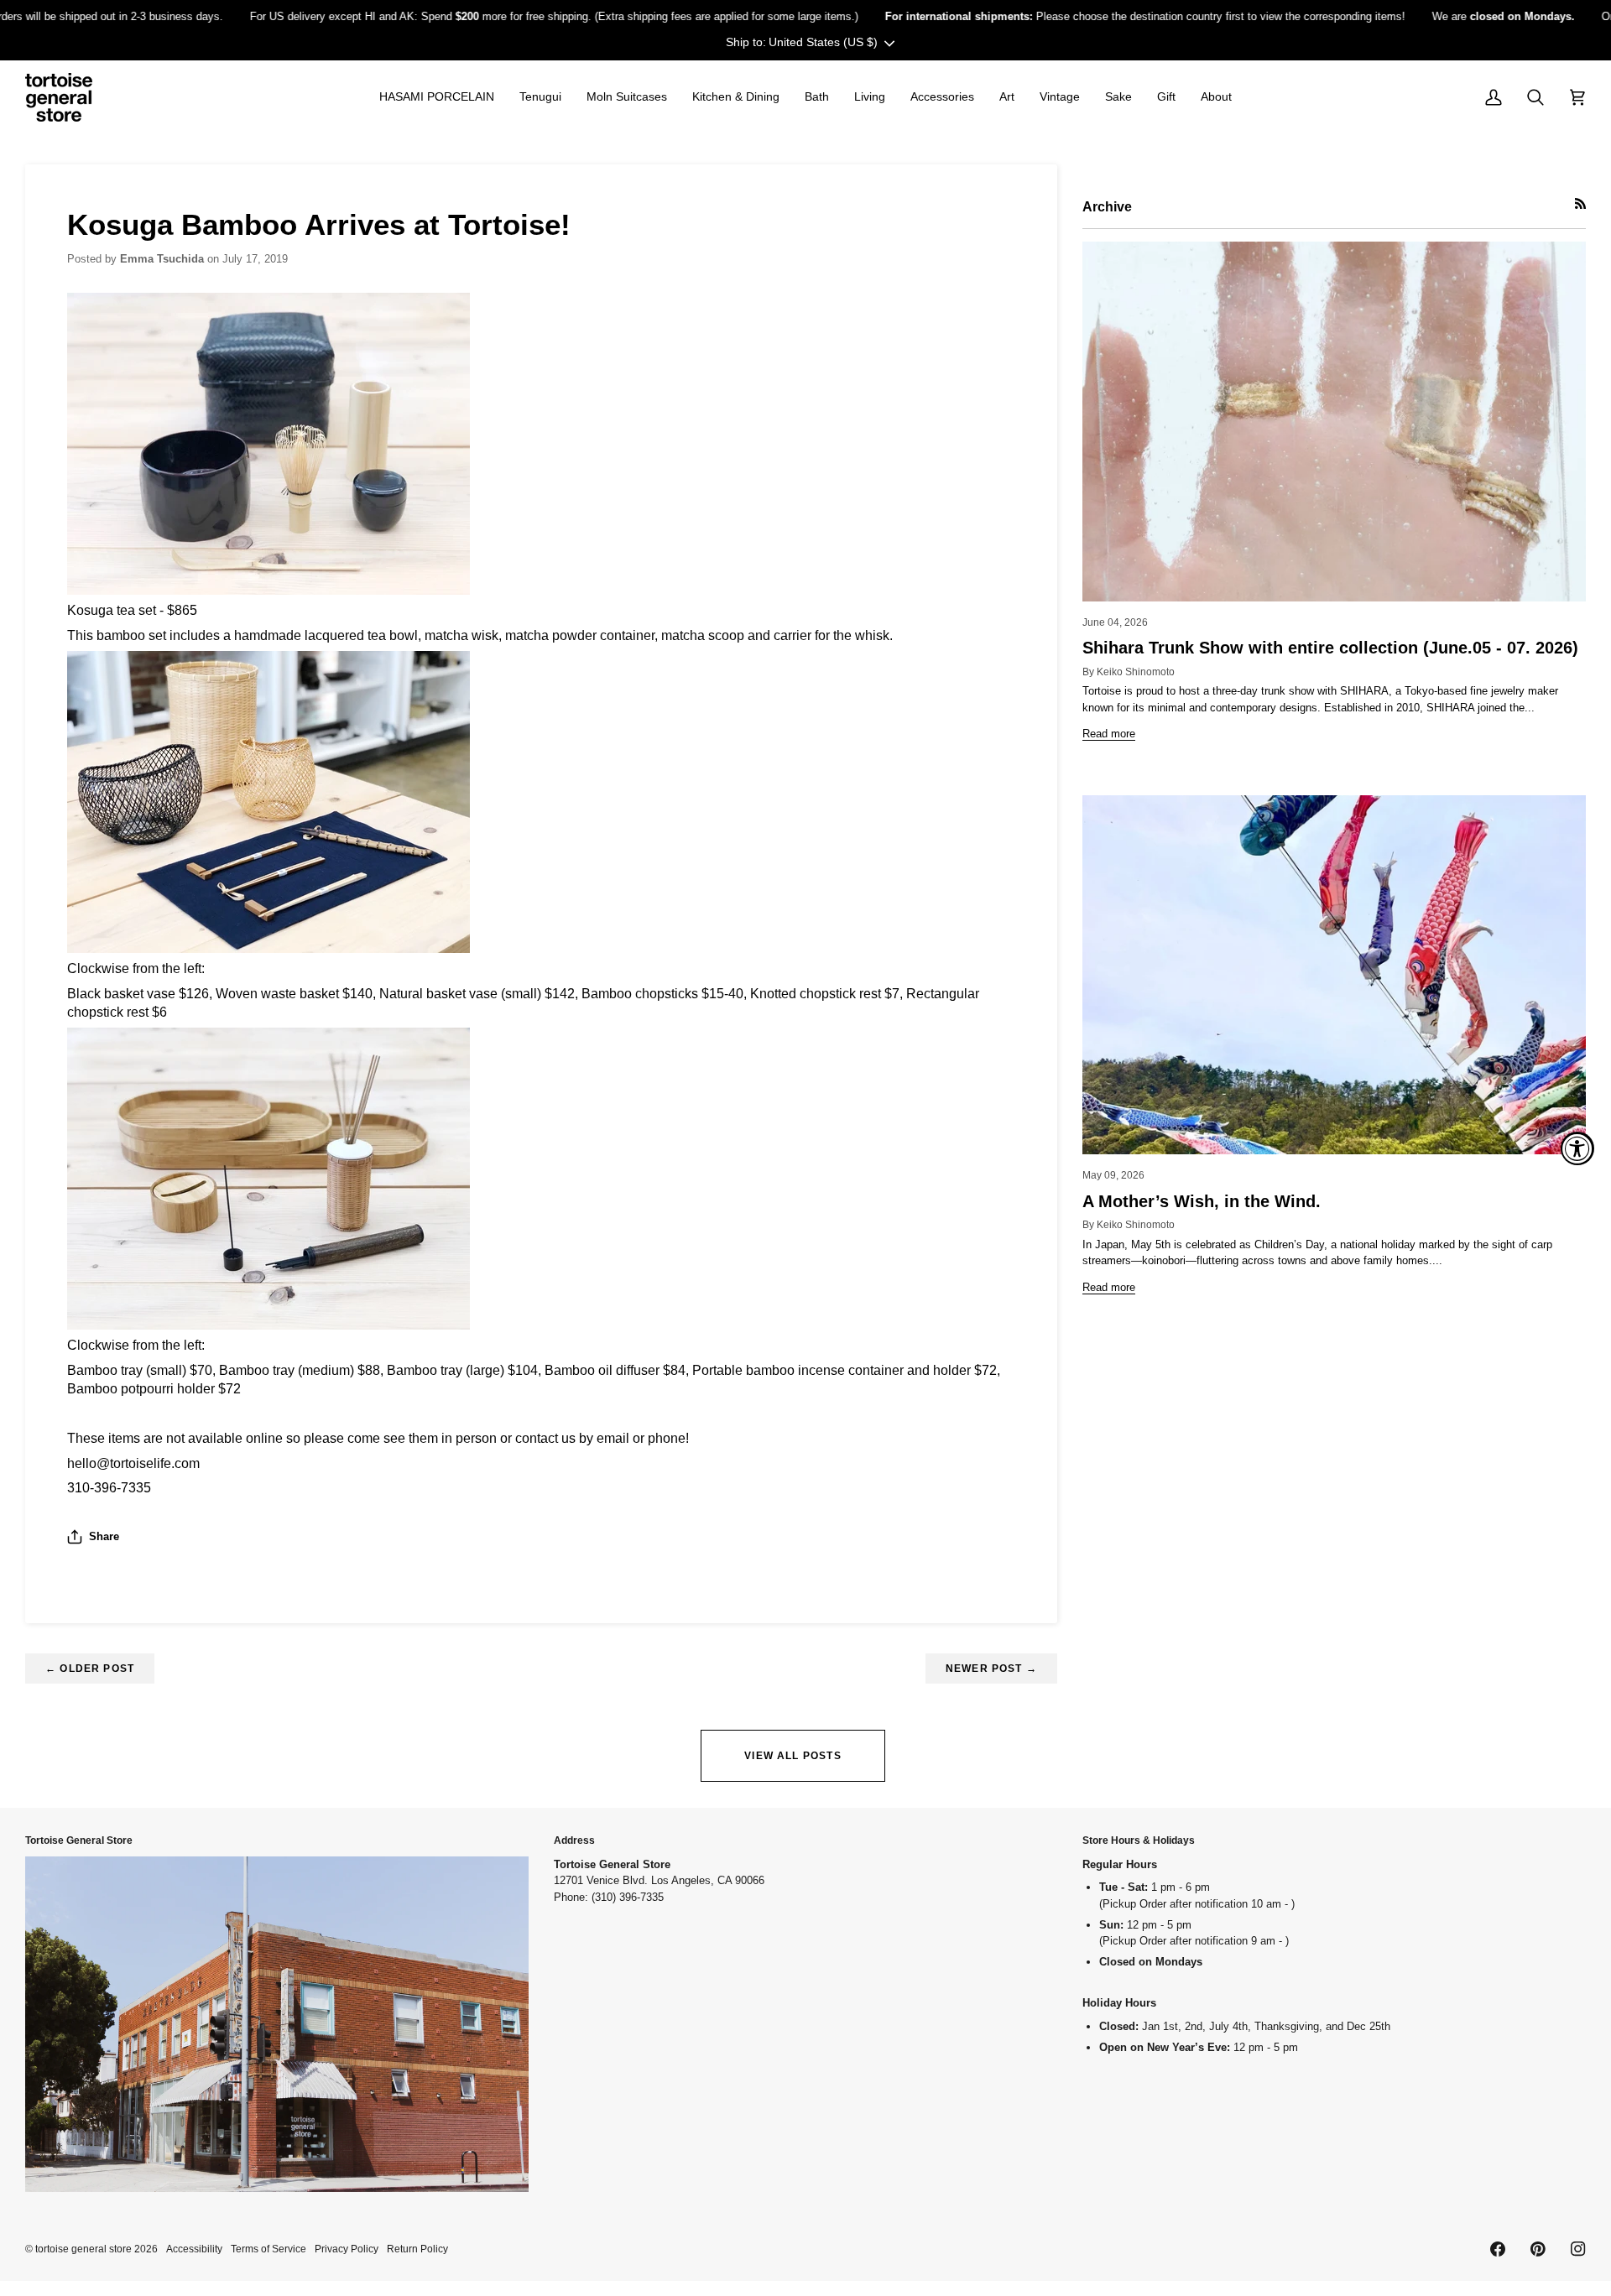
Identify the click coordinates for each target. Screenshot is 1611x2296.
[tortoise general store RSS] (1580, 203)
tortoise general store (83, 2249)
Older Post (90, 1668)
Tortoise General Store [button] (79, 1840)
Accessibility (194, 2249)
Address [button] (574, 1840)
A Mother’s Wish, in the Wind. (1202, 1201)
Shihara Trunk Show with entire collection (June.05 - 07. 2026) (1330, 648)
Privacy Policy (347, 2249)
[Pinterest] (1538, 2249)
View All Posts (792, 1755)
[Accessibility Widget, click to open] (1577, 1148)
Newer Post (991, 1668)
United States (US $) (823, 42)
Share (104, 1536)
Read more (1109, 734)
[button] (437, 97)
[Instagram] (1578, 2249)
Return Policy (417, 2249)
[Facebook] (1498, 2249)
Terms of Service (268, 2249)
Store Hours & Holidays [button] (1139, 1840)
